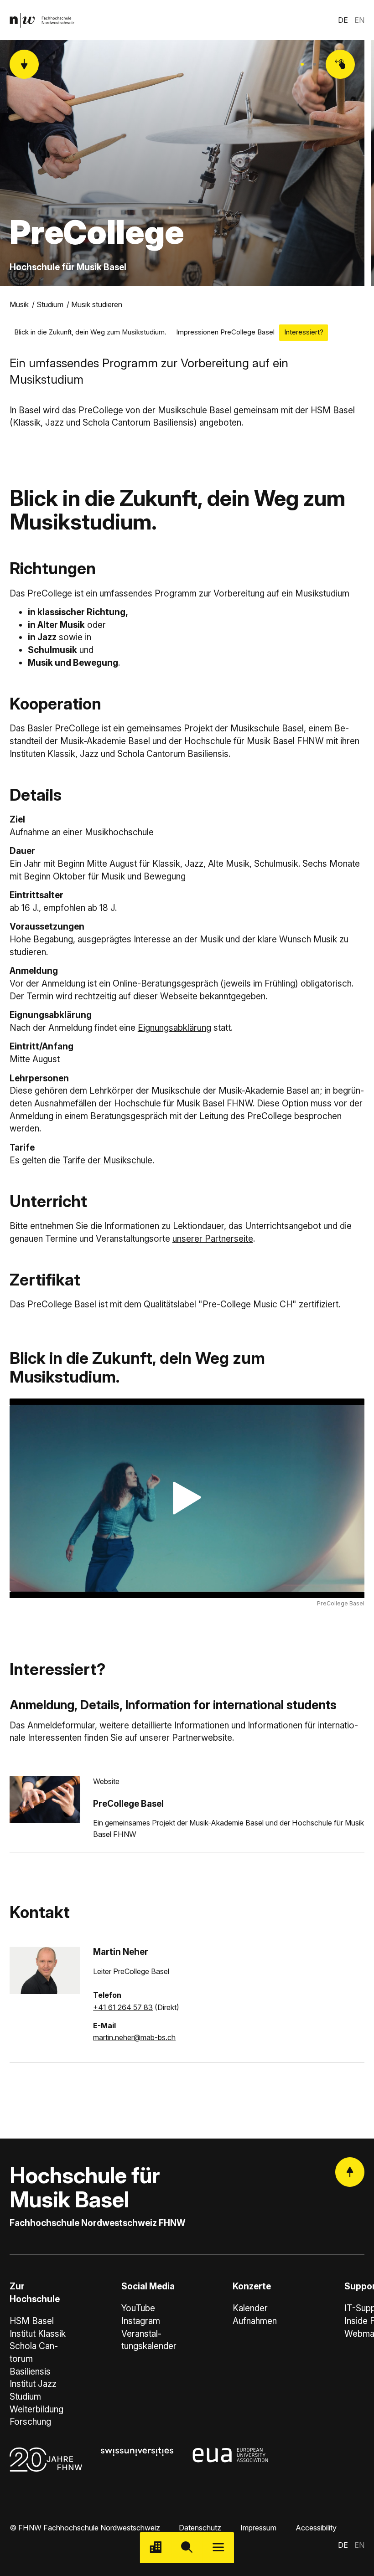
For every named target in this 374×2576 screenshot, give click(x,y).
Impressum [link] (258, 2528)
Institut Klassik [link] (38, 2334)
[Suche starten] (187, 2548)
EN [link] (359, 20)
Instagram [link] (141, 2321)
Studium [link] (50, 304)
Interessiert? (304, 332)
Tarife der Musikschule (107, 1160)
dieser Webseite (165, 996)
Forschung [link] (30, 2422)
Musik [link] (19, 304)
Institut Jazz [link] (33, 2384)
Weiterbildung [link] (36, 2409)
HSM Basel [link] (32, 2321)
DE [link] (343, 20)
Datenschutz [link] (200, 2528)
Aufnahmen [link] (255, 2321)
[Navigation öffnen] (218, 2548)
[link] (42, 20)
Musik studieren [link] (97, 304)
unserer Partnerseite (213, 1239)
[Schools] (156, 2548)
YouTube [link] (138, 2308)
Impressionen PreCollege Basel (225, 332)
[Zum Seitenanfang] (350, 2172)
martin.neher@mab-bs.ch (134, 2037)
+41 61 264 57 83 (123, 2007)
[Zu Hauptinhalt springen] (24, 64)
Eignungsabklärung (174, 1028)
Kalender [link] (250, 2308)
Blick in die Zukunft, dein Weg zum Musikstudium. (90, 332)
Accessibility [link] (316, 2528)
